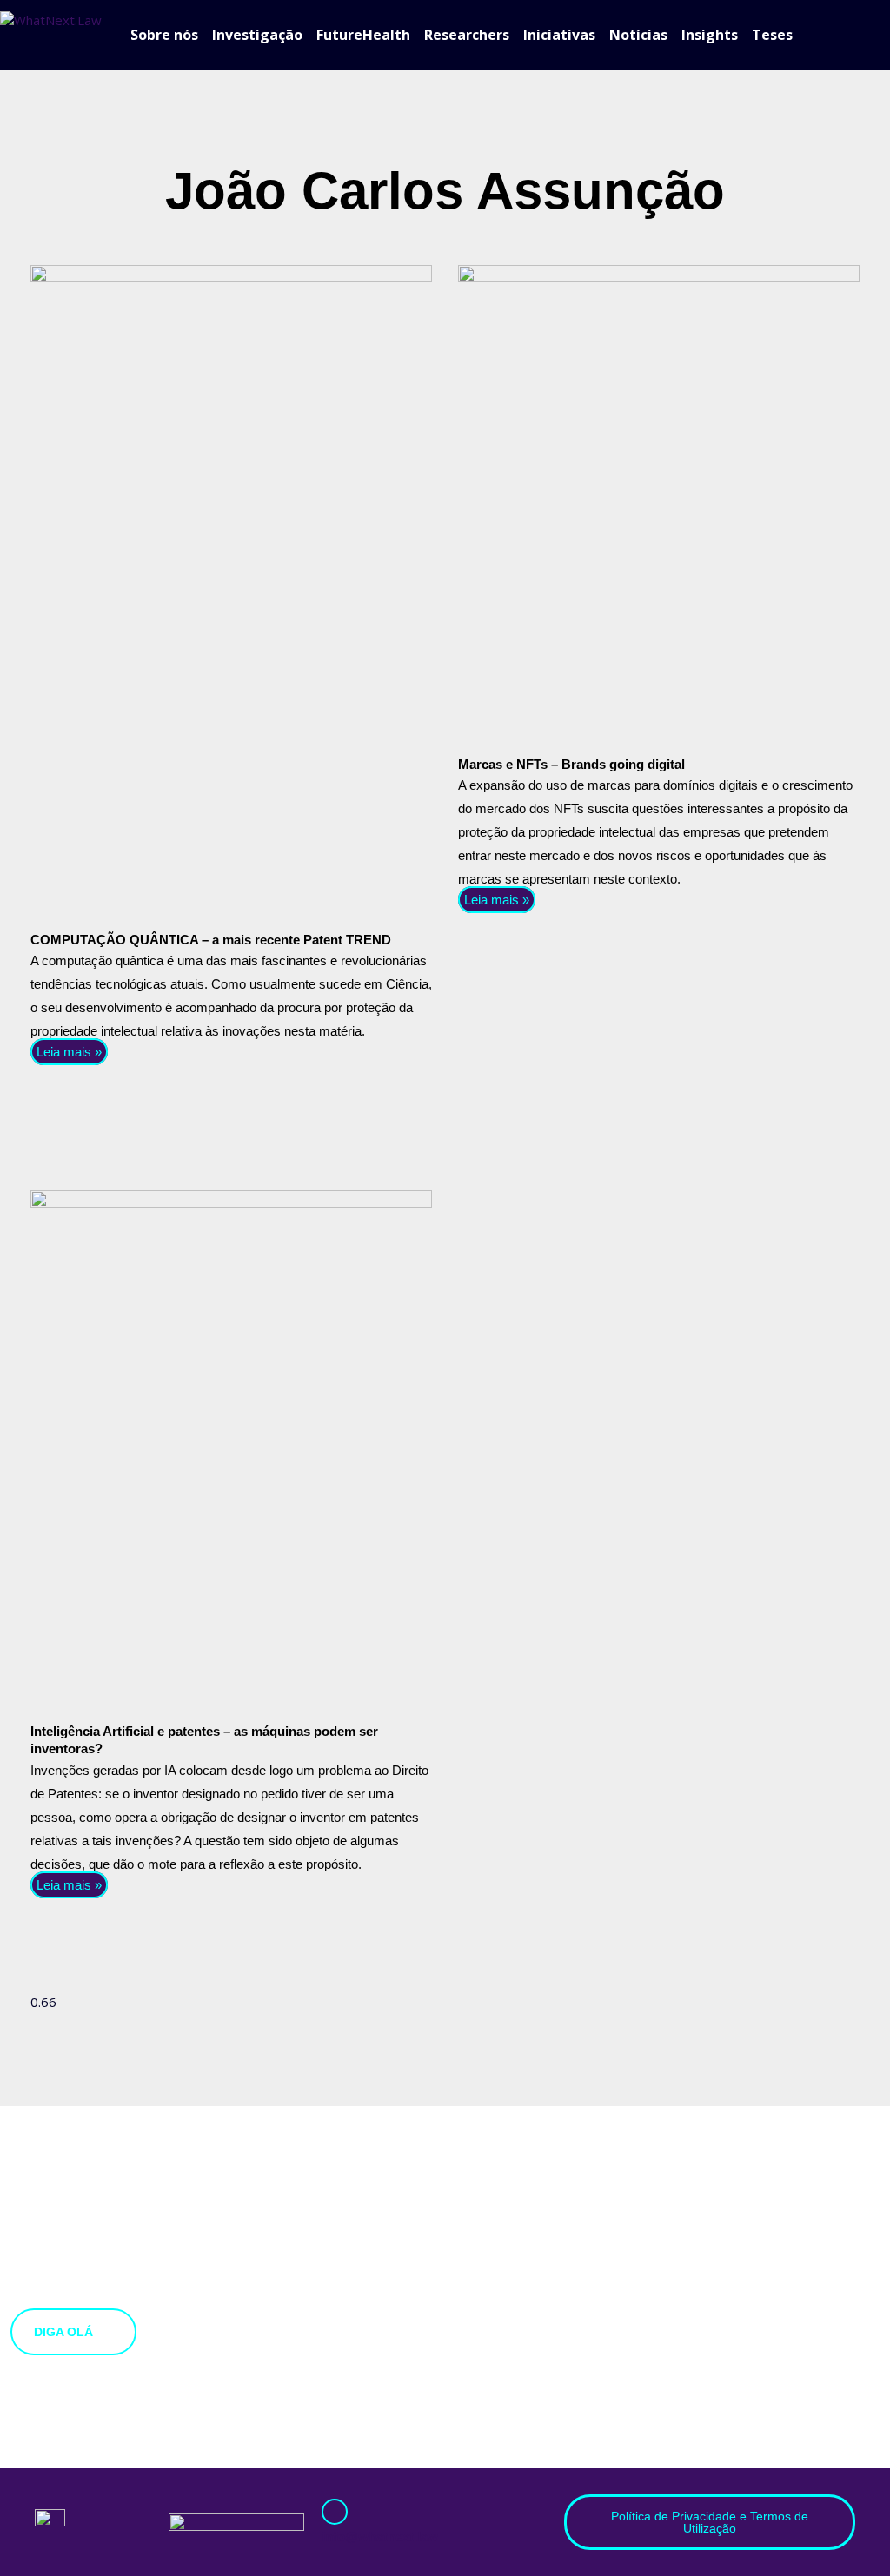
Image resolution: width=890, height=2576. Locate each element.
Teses (772, 35)
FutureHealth (363, 35)
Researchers (467, 35)
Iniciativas (559, 35)
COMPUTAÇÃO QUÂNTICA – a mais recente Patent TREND (211, 940)
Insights (710, 35)
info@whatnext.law (380, 2536)
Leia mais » (69, 1052)
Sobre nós (164, 35)
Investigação (257, 35)
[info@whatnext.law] (335, 2512)
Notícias (638, 35)
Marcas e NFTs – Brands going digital (571, 764)
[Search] (881, 35)
